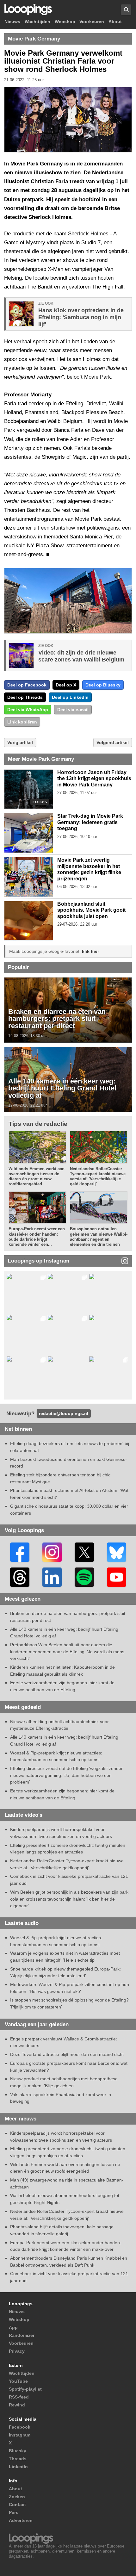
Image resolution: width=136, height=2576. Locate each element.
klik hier (90, 951)
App (13, 2327)
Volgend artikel (113, 742)
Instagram (20, 2435)
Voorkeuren (92, 22)
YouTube (18, 2381)
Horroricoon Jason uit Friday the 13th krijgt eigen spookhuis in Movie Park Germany (94, 779)
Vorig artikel (20, 742)
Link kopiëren (22, 722)
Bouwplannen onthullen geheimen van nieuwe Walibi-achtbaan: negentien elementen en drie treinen (99, 1237)
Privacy (17, 2351)
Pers (14, 2512)
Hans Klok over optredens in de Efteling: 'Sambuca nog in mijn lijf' (81, 317)
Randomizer (22, 2335)
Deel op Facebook (27, 685)
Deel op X (66, 685)
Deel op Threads (25, 697)
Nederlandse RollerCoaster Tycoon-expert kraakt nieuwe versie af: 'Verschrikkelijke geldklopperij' (98, 1176)
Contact (17, 2505)
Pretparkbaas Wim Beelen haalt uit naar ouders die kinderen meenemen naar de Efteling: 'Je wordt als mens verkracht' (67, 1651)
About (115, 22)
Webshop (65, 22)
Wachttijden (37, 22)
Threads (18, 2459)
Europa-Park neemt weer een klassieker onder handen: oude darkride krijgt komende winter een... (37, 1237)
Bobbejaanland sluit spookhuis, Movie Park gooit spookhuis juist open (91, 910)
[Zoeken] (126, 10)
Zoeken (17, 2497)
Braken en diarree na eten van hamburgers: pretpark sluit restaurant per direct (57, 1019)
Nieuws (12, 22)
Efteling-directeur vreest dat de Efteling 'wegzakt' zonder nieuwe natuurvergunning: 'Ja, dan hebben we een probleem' (66, 1775)
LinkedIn (18, 2467)
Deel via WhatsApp (28, 710)
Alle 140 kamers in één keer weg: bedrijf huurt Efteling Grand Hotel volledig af (62, 1089)
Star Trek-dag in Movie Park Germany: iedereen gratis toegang (90, 822)
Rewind (17, 2405)
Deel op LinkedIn (70, 697)
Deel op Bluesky (103, 685)
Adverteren (21, 2520)
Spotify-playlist (25, 2389)
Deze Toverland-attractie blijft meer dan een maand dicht (67, 2054)
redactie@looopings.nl (64, 1413)
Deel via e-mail (73, 710)
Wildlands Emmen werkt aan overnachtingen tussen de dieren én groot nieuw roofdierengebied (37, 1176)
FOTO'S (40, 802)
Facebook (20, 2427)
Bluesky (18, 2451)
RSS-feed (19, 2397)
